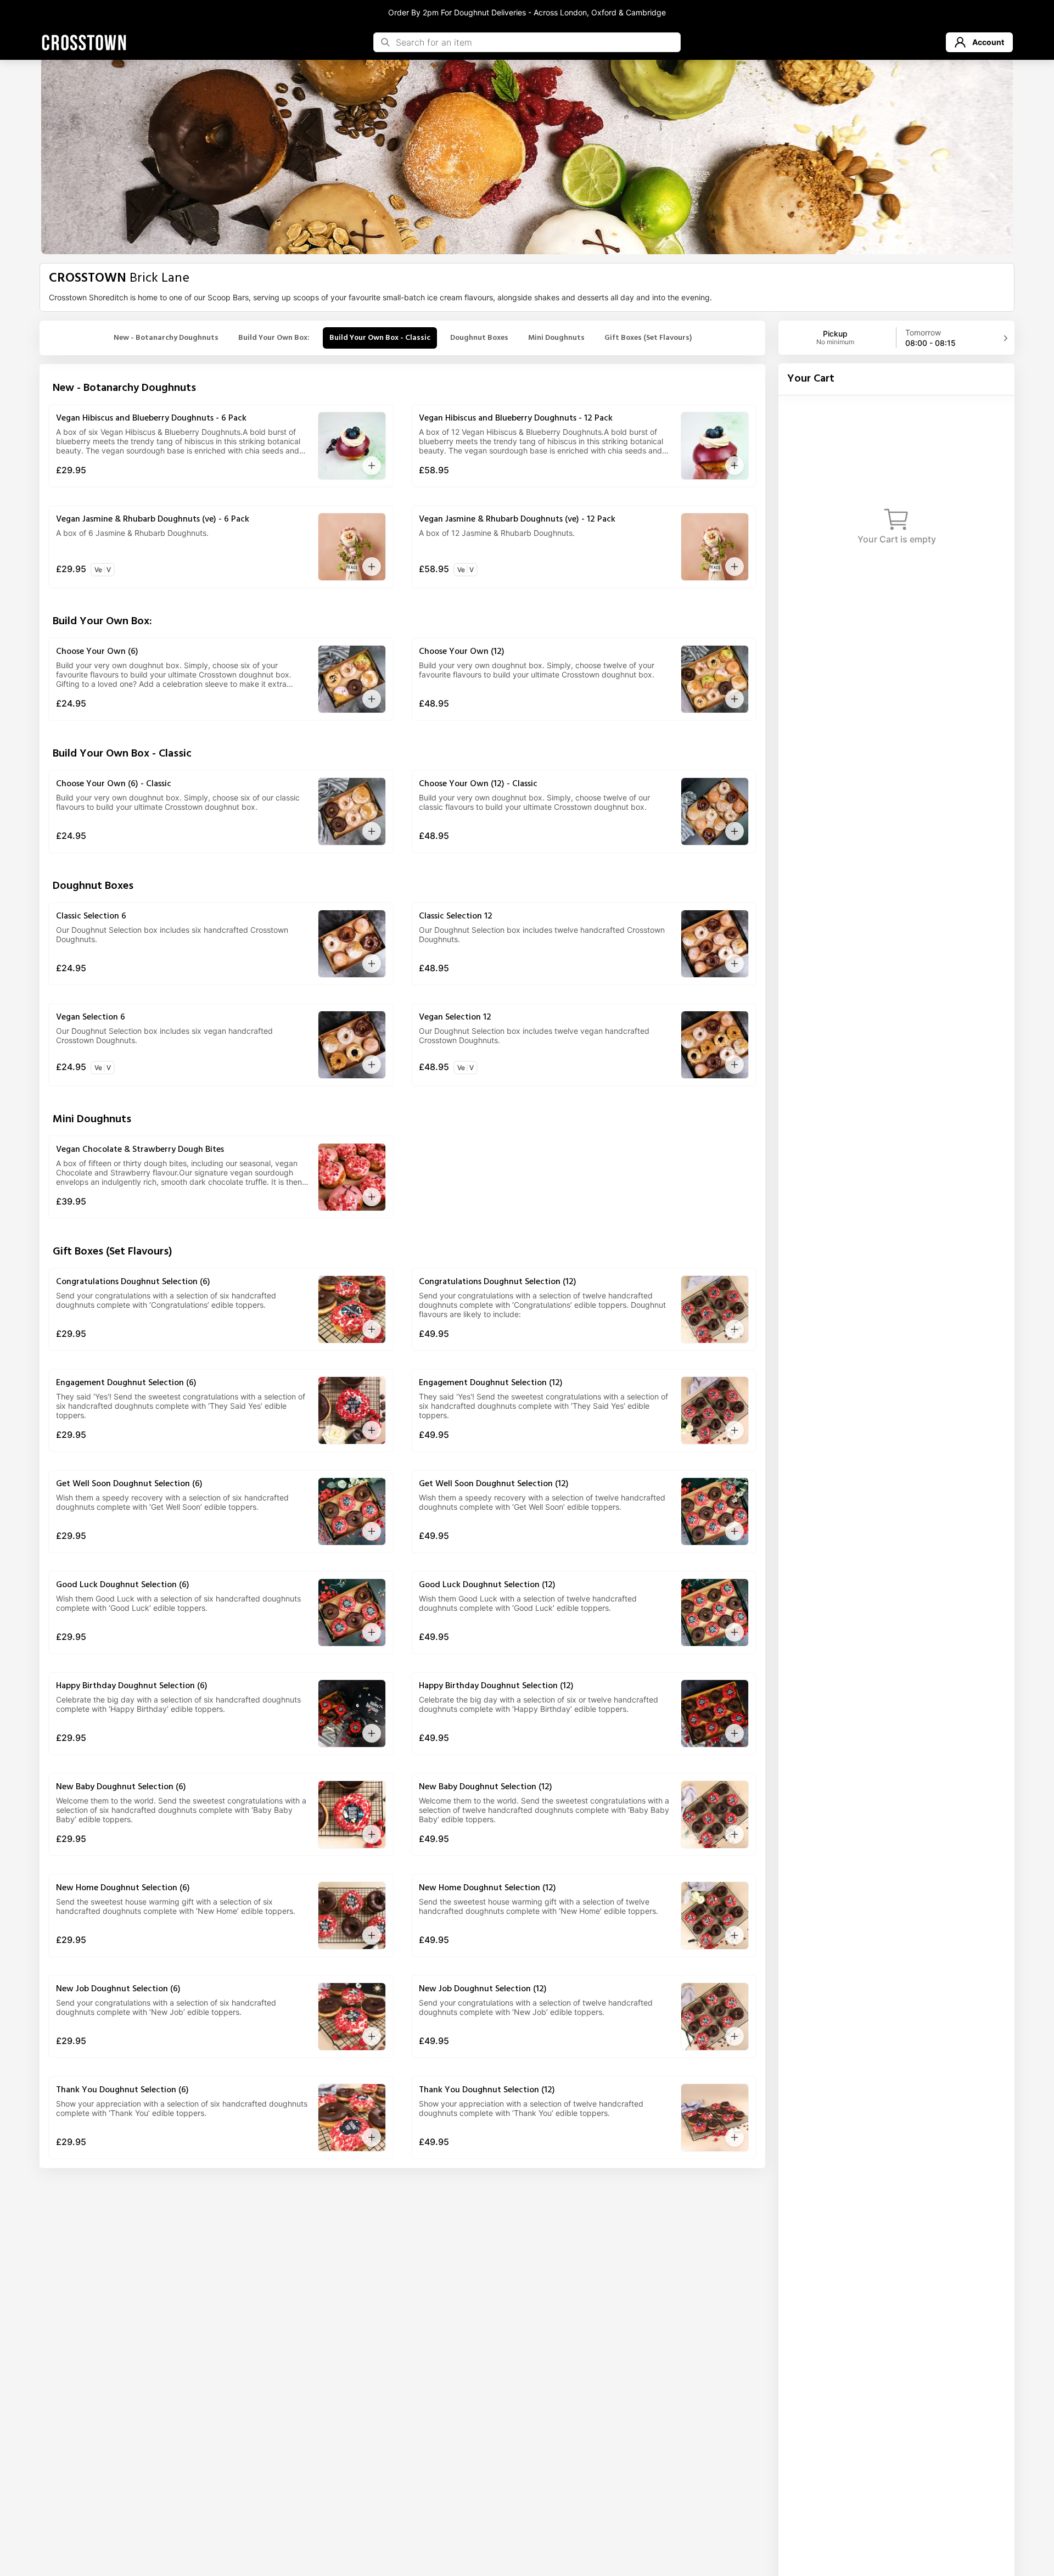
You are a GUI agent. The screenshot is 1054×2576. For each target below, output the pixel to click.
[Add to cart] (372, 466)
